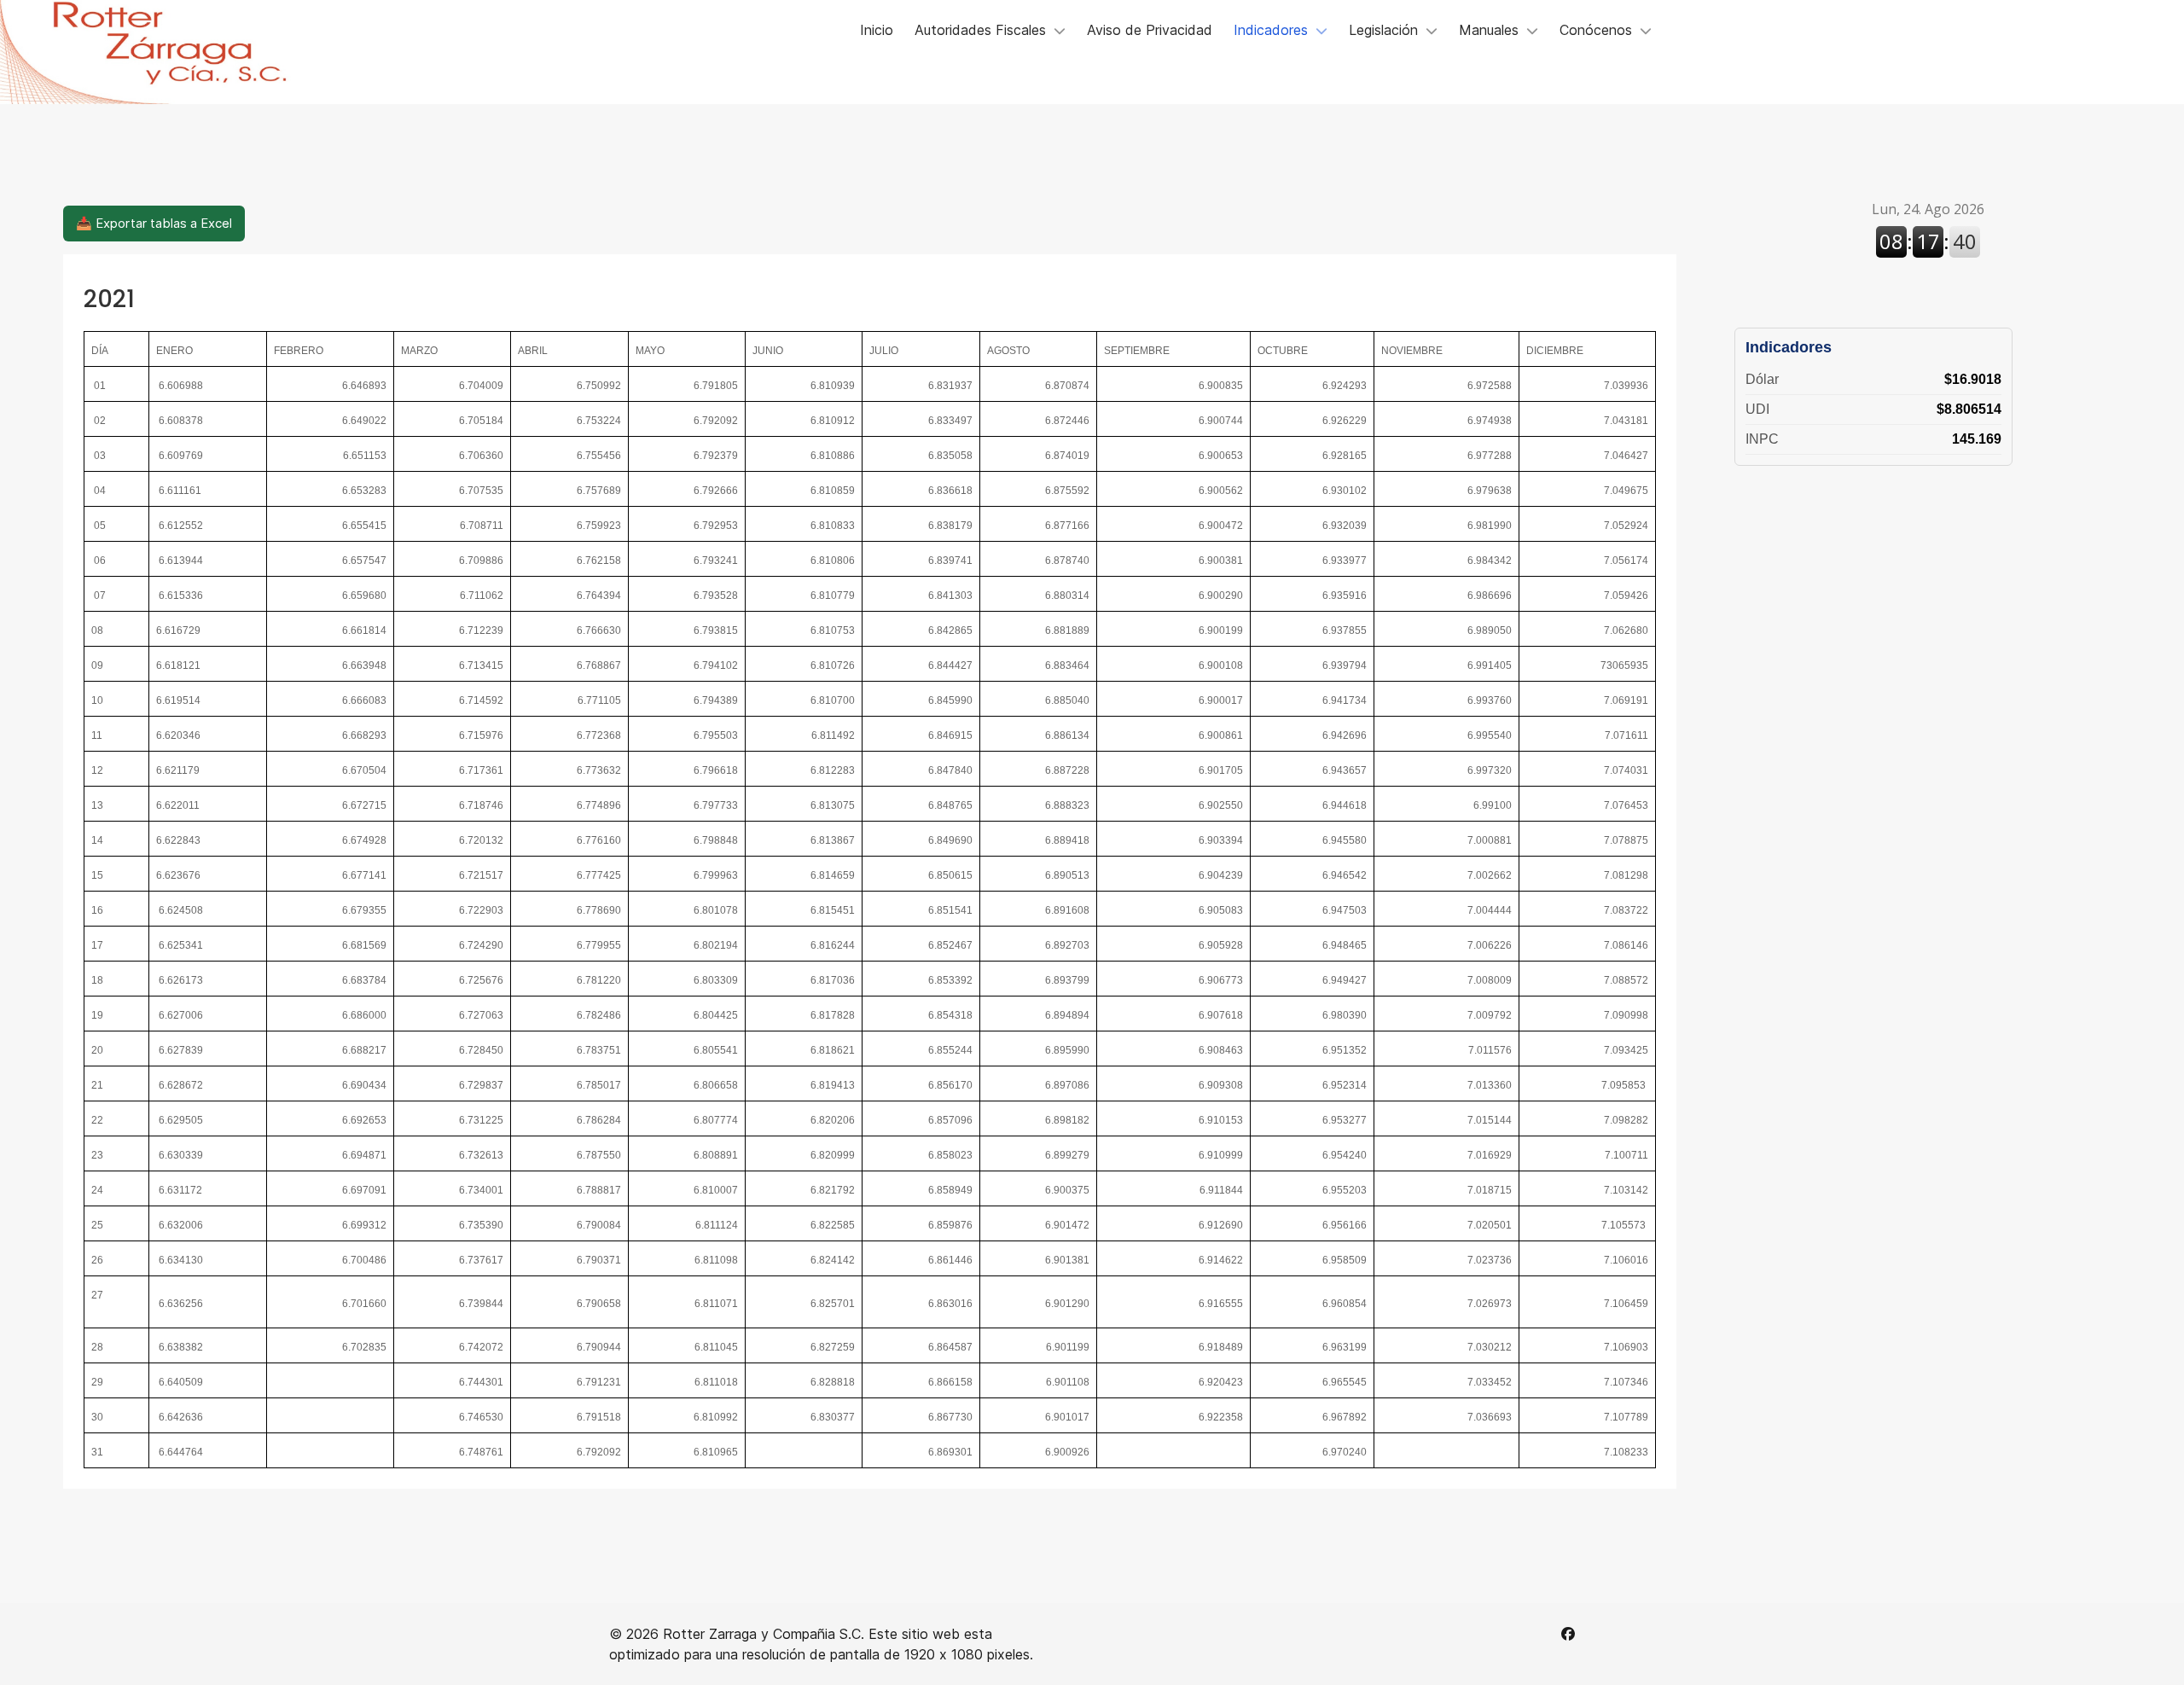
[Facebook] (1568, 1634)
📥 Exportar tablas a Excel (154, 223)
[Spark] (164, 52)
